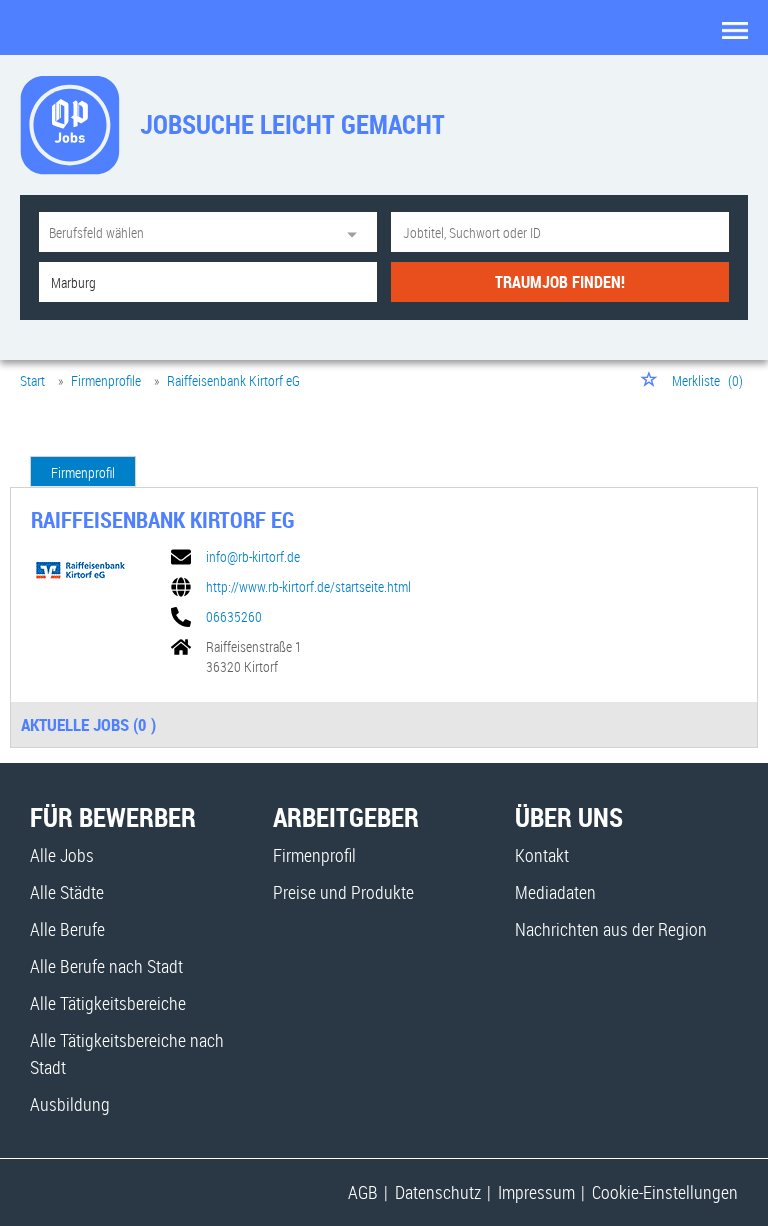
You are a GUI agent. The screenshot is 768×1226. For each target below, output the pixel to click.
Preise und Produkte (343, 892)
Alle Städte (67, 892)
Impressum (536, 1192)
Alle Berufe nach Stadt (106, 966)
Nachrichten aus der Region (611, 929)
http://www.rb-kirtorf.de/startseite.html (308, 587)
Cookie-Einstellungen (665, 1192)
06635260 (234, 617)
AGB (363, 1192)
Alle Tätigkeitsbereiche (108, 1003)
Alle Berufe (67, 929)
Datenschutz (438, 1192)
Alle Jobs (62, 855)
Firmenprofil (83, 472)
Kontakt (542, 855)
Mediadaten (555, 892)
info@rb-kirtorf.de (253, 557)
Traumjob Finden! (560, 282)
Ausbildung (70, 1104)
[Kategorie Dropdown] (357, 232)
